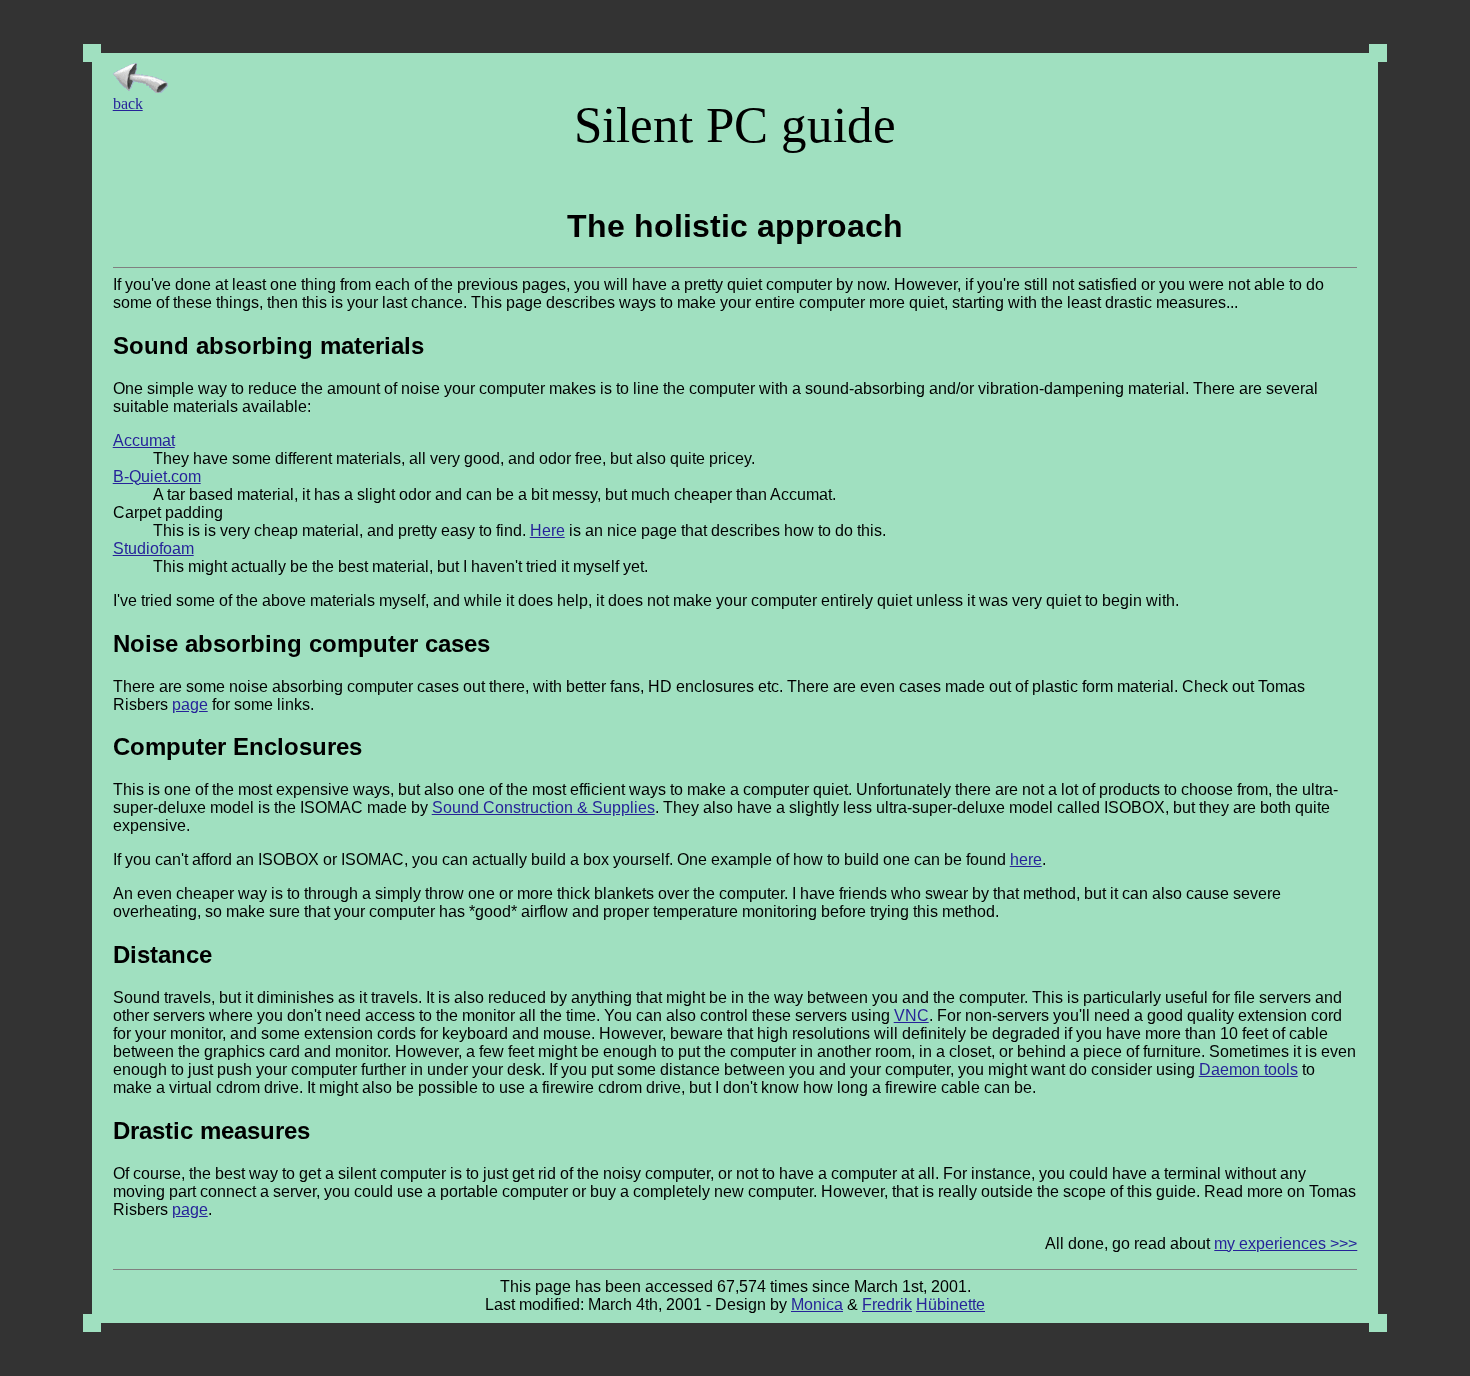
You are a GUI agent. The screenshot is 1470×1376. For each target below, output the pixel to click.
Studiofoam (153, 548)
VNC (911, 1015)
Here (547, 530)
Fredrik (887, 1304)
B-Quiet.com (157, 476)
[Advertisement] (1294, 124)
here (1026, 859)
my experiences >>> (1285, 1243)
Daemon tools (1248, 1069)
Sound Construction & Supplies (543, 807)
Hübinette (950, 1304)
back (128, 103)
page (190, 704)
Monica (817, 1304)
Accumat (144, 440)
